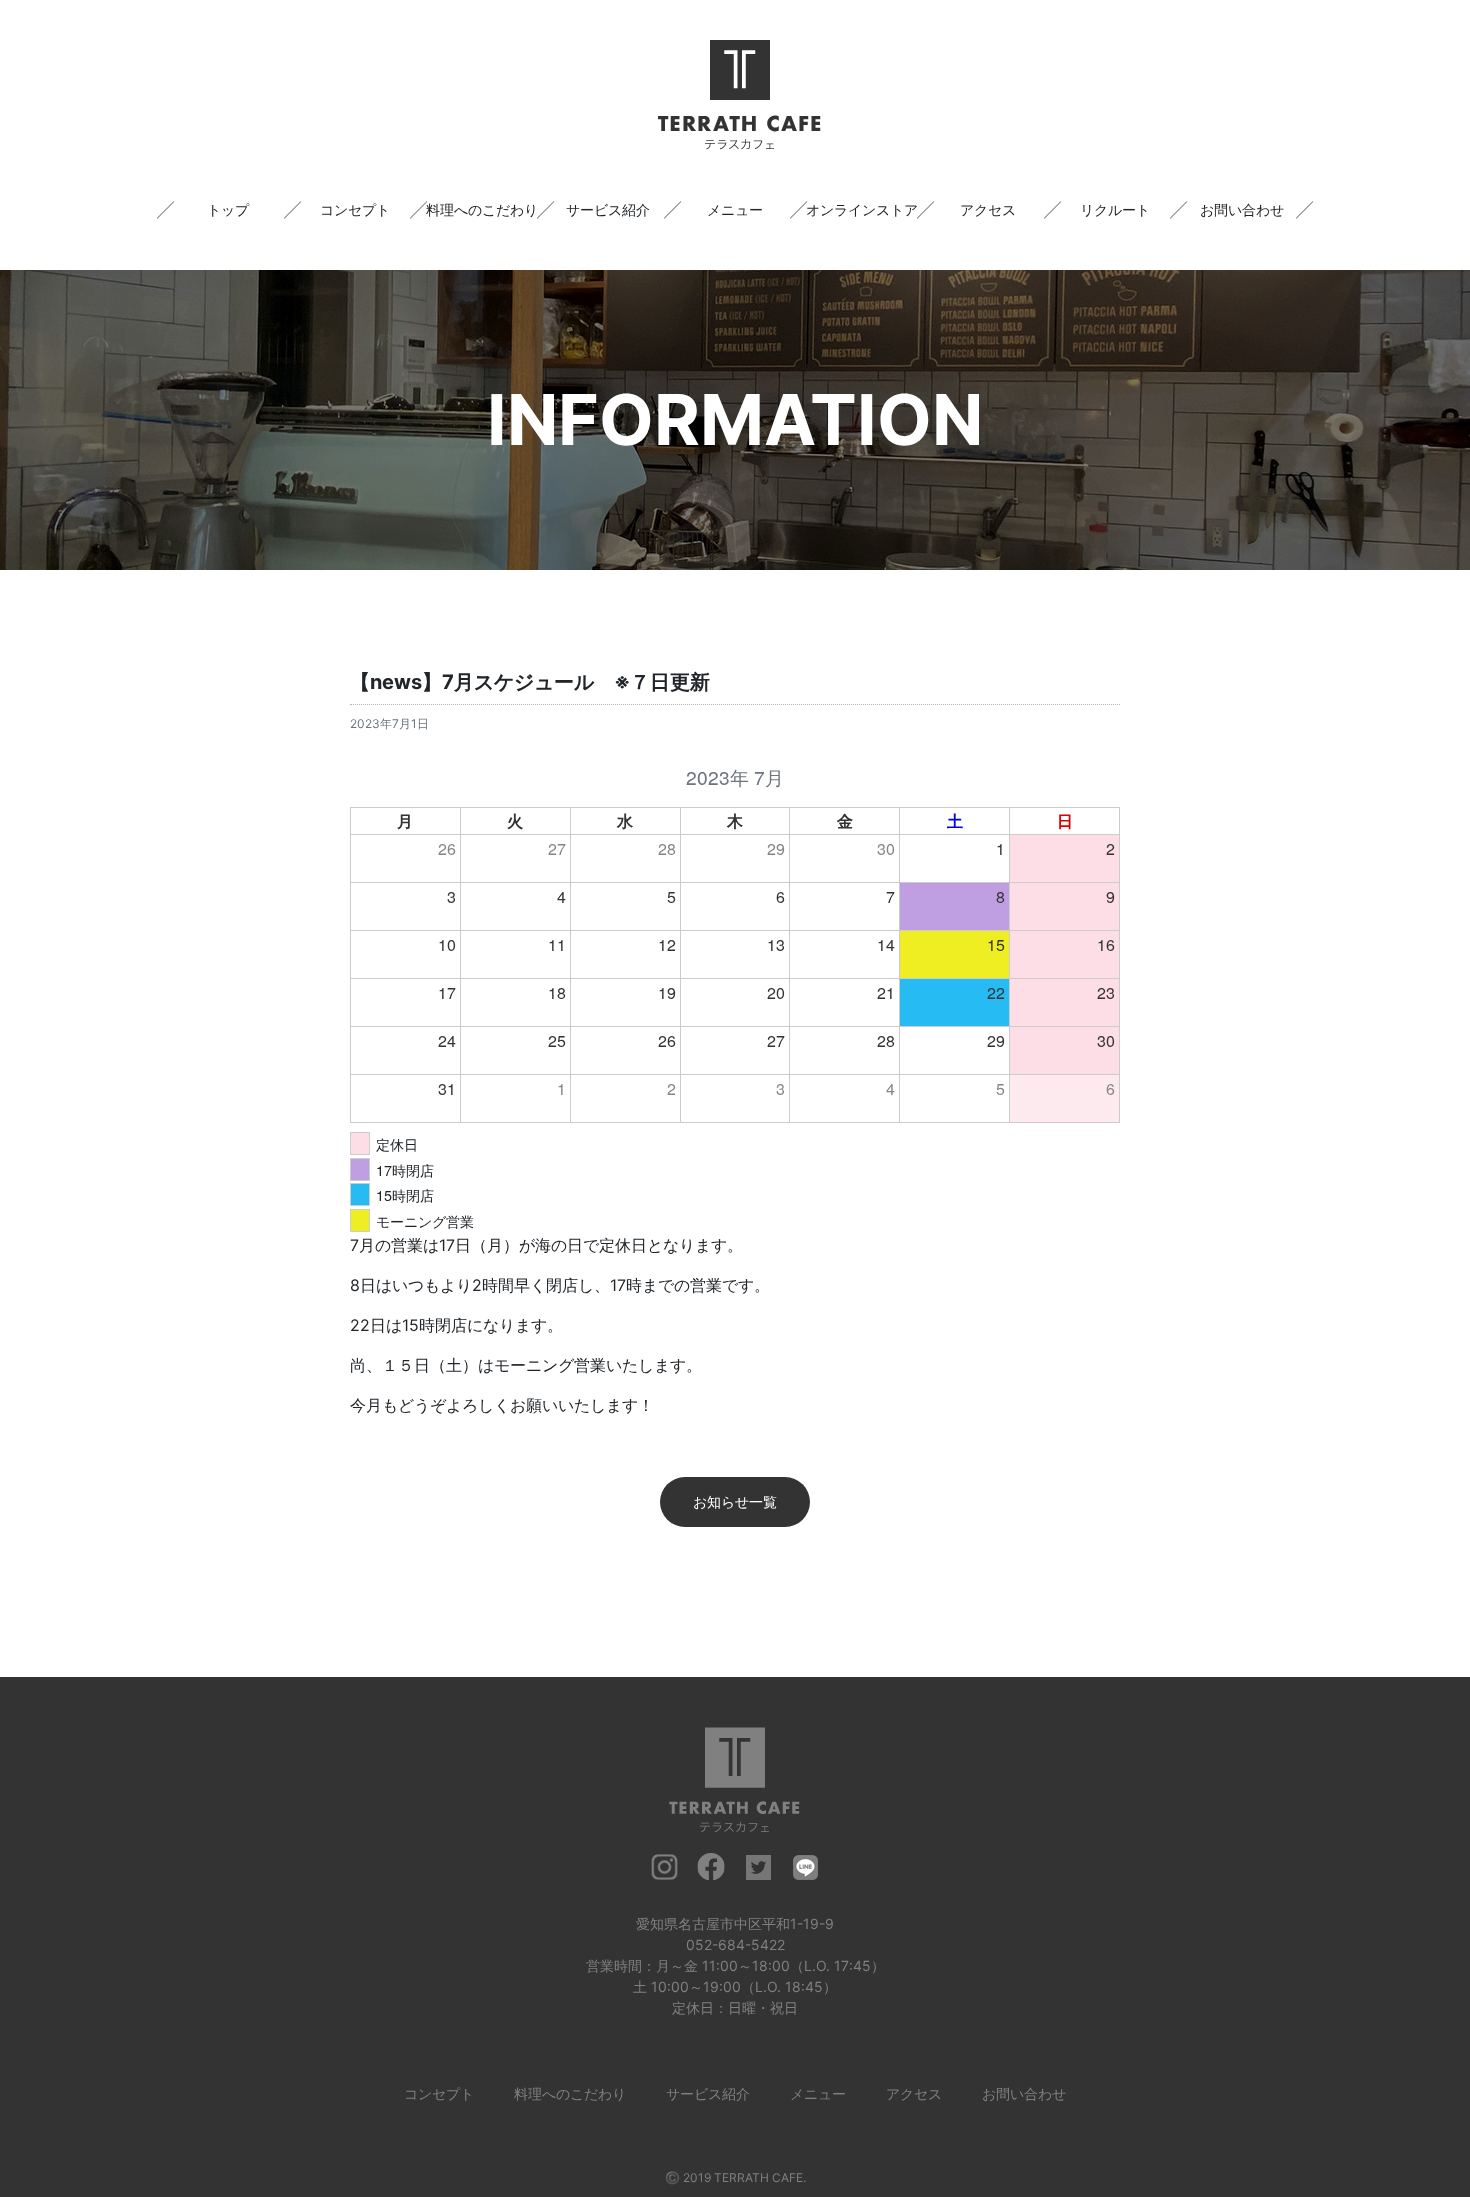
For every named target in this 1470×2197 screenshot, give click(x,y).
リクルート (1115, 209)
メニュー (735, 209)
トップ (228, 209)
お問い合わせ (1242, 209)
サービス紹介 (608, 209)
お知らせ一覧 (735, 1501)
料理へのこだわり (482, 209)
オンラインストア (862, 209)
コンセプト (355, 209)
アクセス (988, 209)
